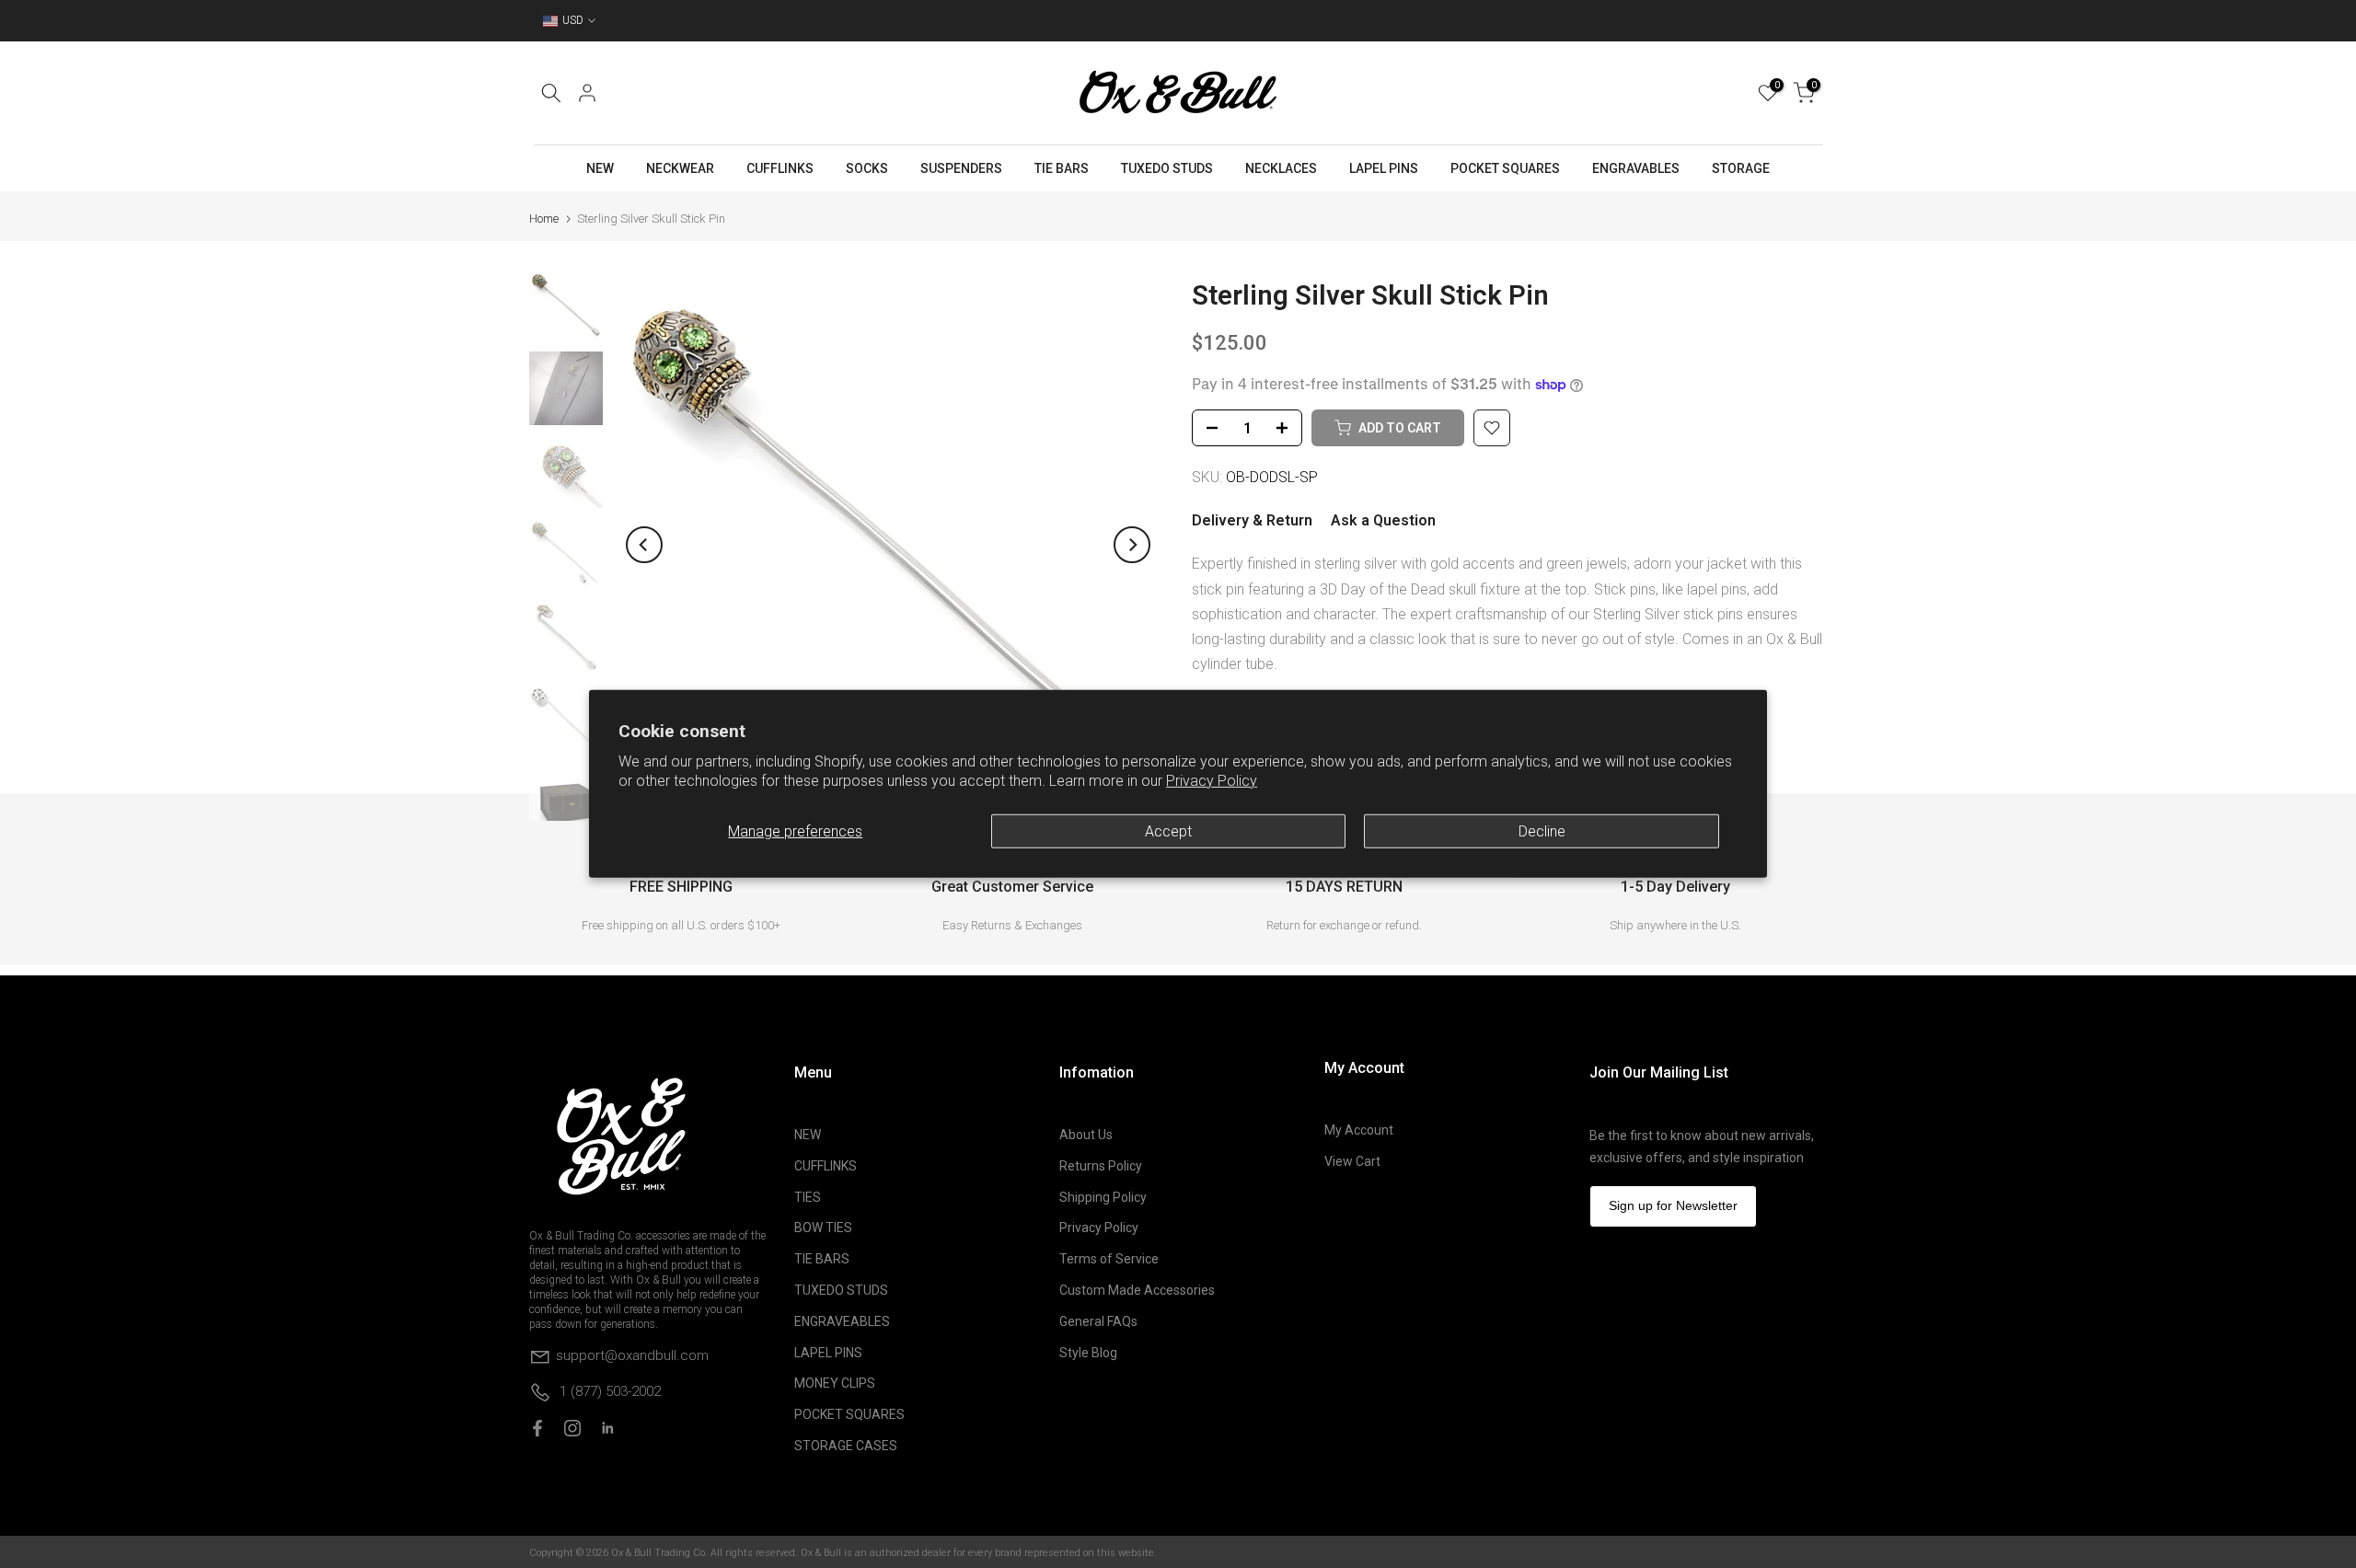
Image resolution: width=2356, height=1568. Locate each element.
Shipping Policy (1103, 1197)
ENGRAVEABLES (842, 1321)
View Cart (1352, 1161)
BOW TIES (823, 1228)
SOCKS (867, 168)
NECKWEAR (680, 168)
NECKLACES (1281, 168)
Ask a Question (1383, 520)
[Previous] (644, 545)
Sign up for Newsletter (1673, 1205)
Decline (1542, 831)
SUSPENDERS (961, 168)
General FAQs (1098, 1321)
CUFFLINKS (780, 168)
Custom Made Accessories (1137, 1290)
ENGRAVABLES (1636, 168)
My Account (1359, 1130)
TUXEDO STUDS (1167, 168)
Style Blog (1088, 1353)
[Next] (1132, 545)
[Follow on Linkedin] (607, 1428)
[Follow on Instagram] (572, 1428)
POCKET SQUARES (1505, 168)
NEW (600, 168)
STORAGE (1741, 168)
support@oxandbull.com (632, 1355)
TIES (808, 1197)
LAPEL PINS (1384, 168)
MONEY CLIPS (835, 1383)
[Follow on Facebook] (537, 1428)
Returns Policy (1101, 1166)
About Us (1086, 1135)
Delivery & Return (1252, 520)
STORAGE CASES (846, 1446)
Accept (1168, 831)
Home (544, 219)
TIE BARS (1062, 168)
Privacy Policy (1212, 781)
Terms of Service (1109, 1259)
